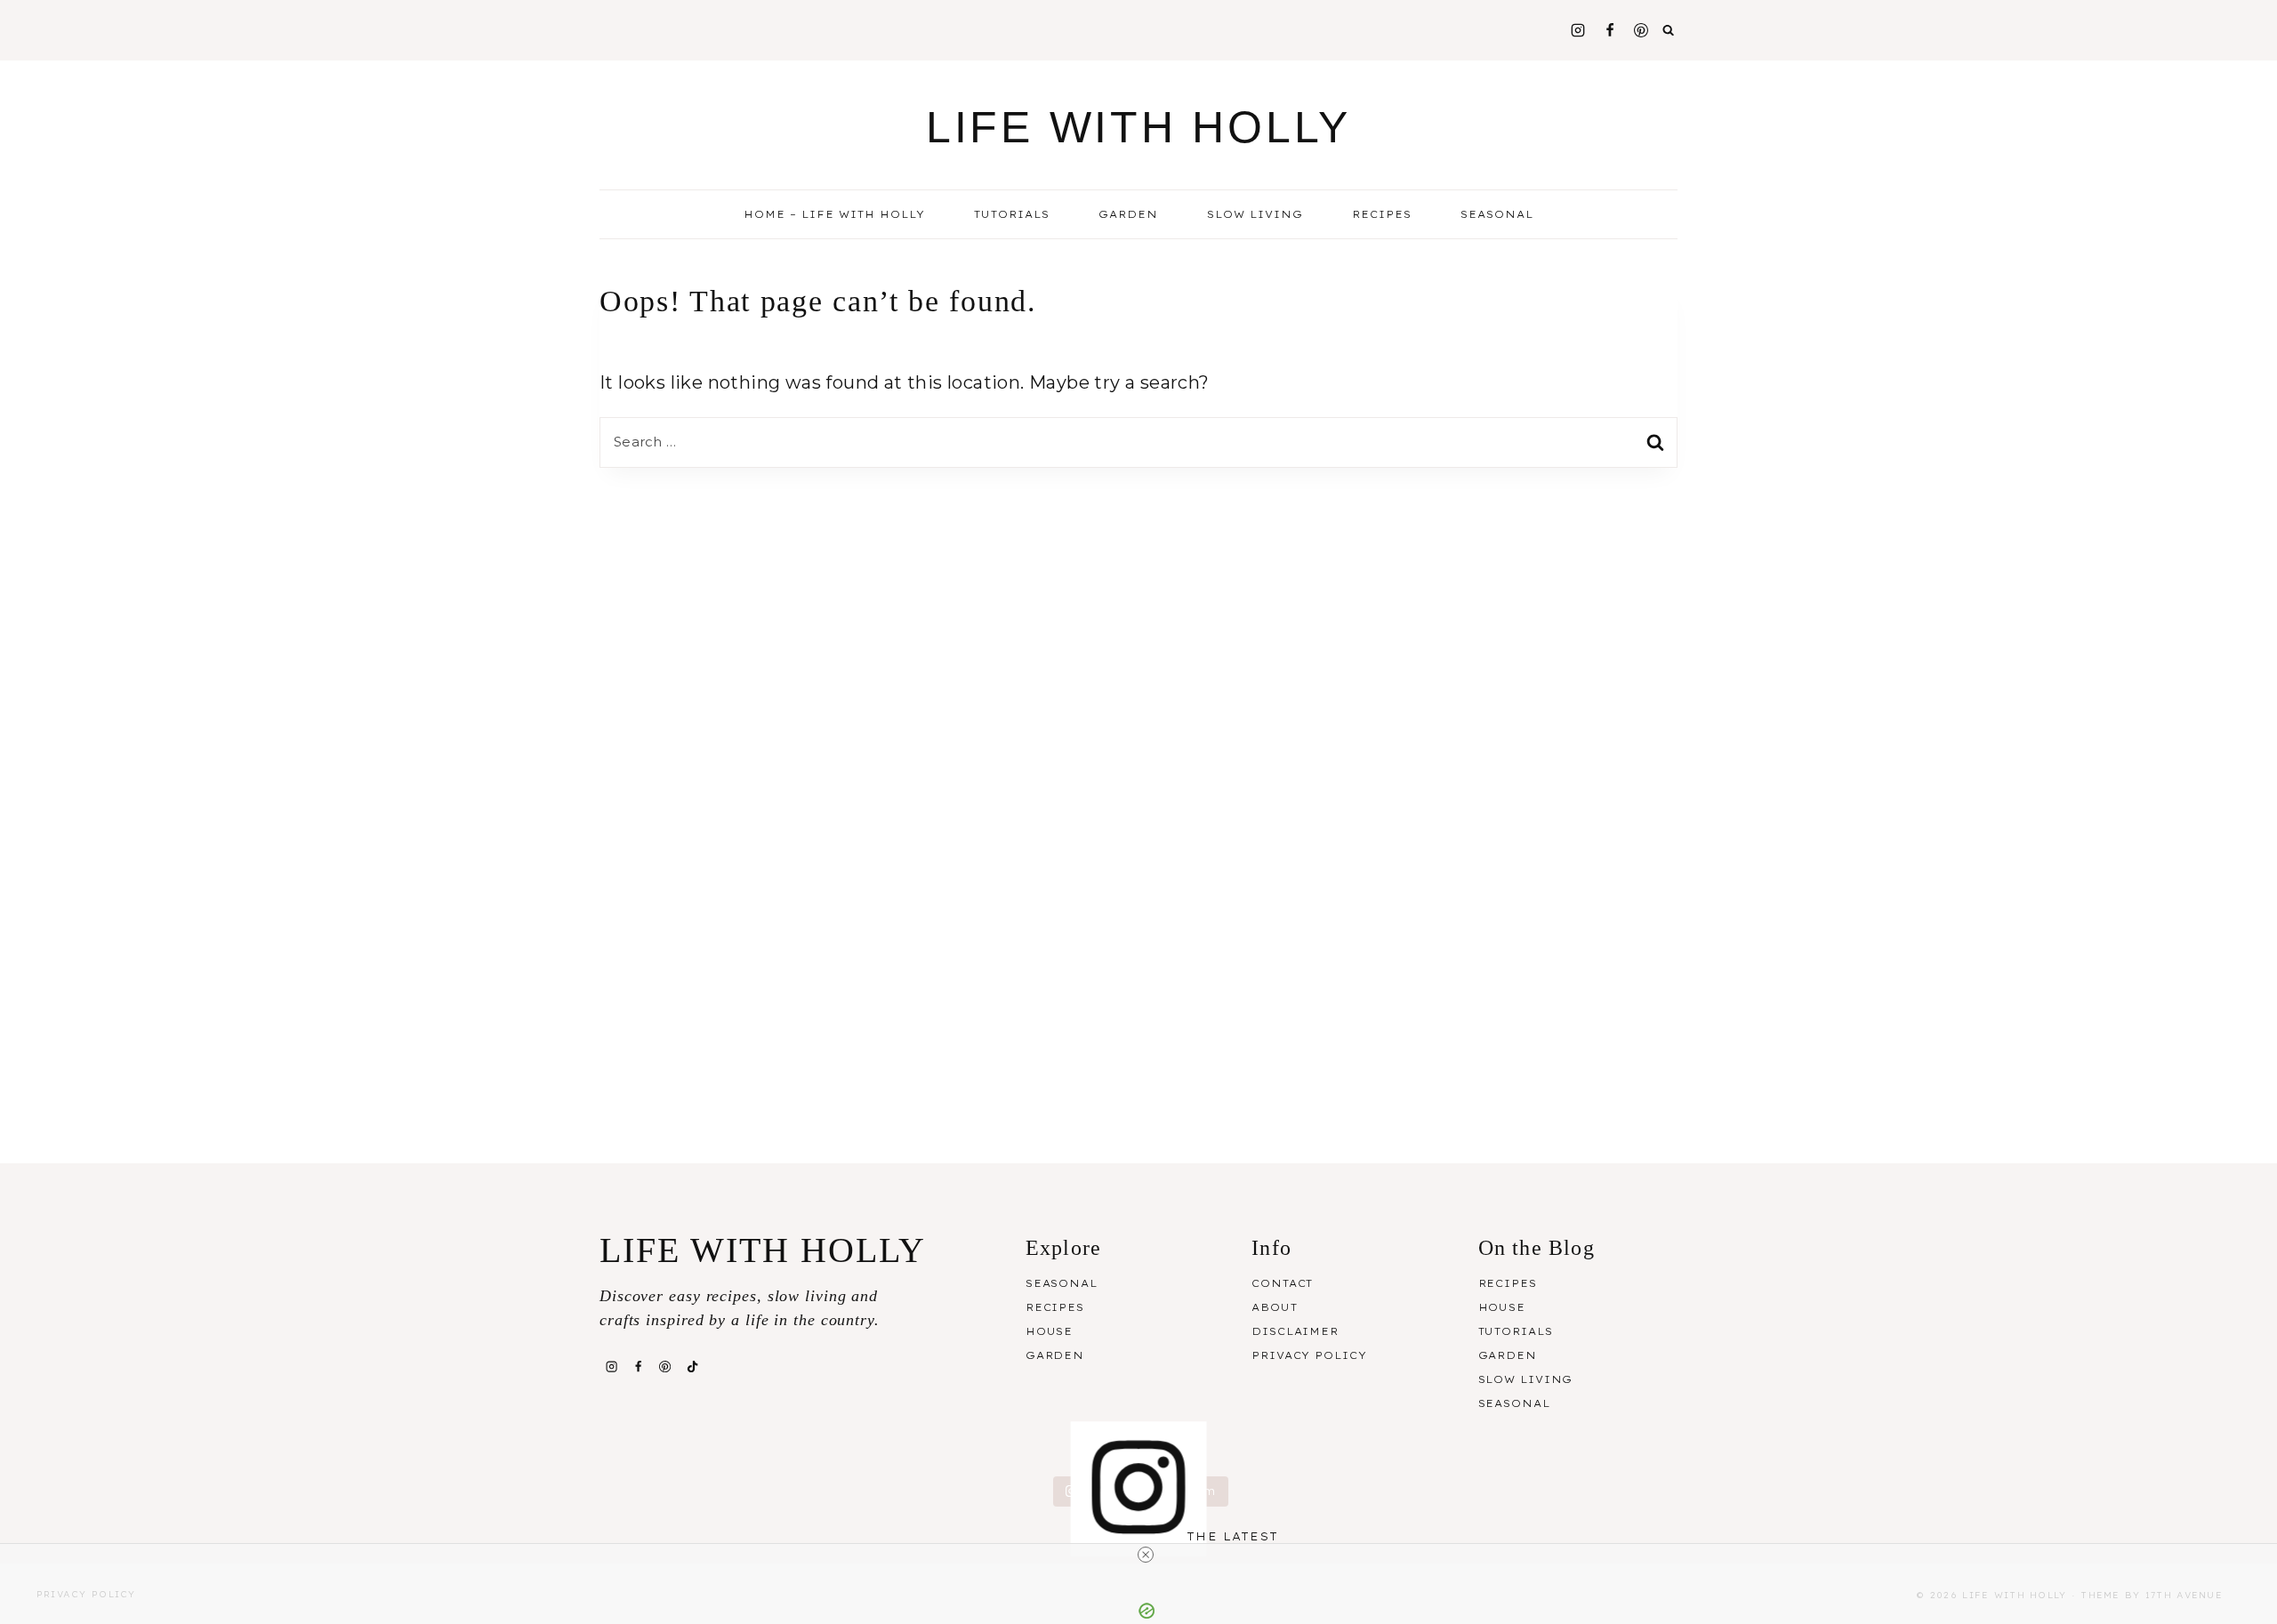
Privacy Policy (1309, 1355)
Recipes (1055, 1307)
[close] (1146, 1555)
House (1049, 1331)
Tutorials (1012, 214)
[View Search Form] (1669, 30)
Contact (1282, 1283)
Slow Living (1255, 214)
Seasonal (1062, 1283)
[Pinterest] (1641, 30)
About (1274, 1307)
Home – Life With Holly (834, 214)
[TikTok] (692, 1366)
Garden (1128, 214)
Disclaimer (1295, 1331)
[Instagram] (1578, 30)
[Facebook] (1610, 30)
